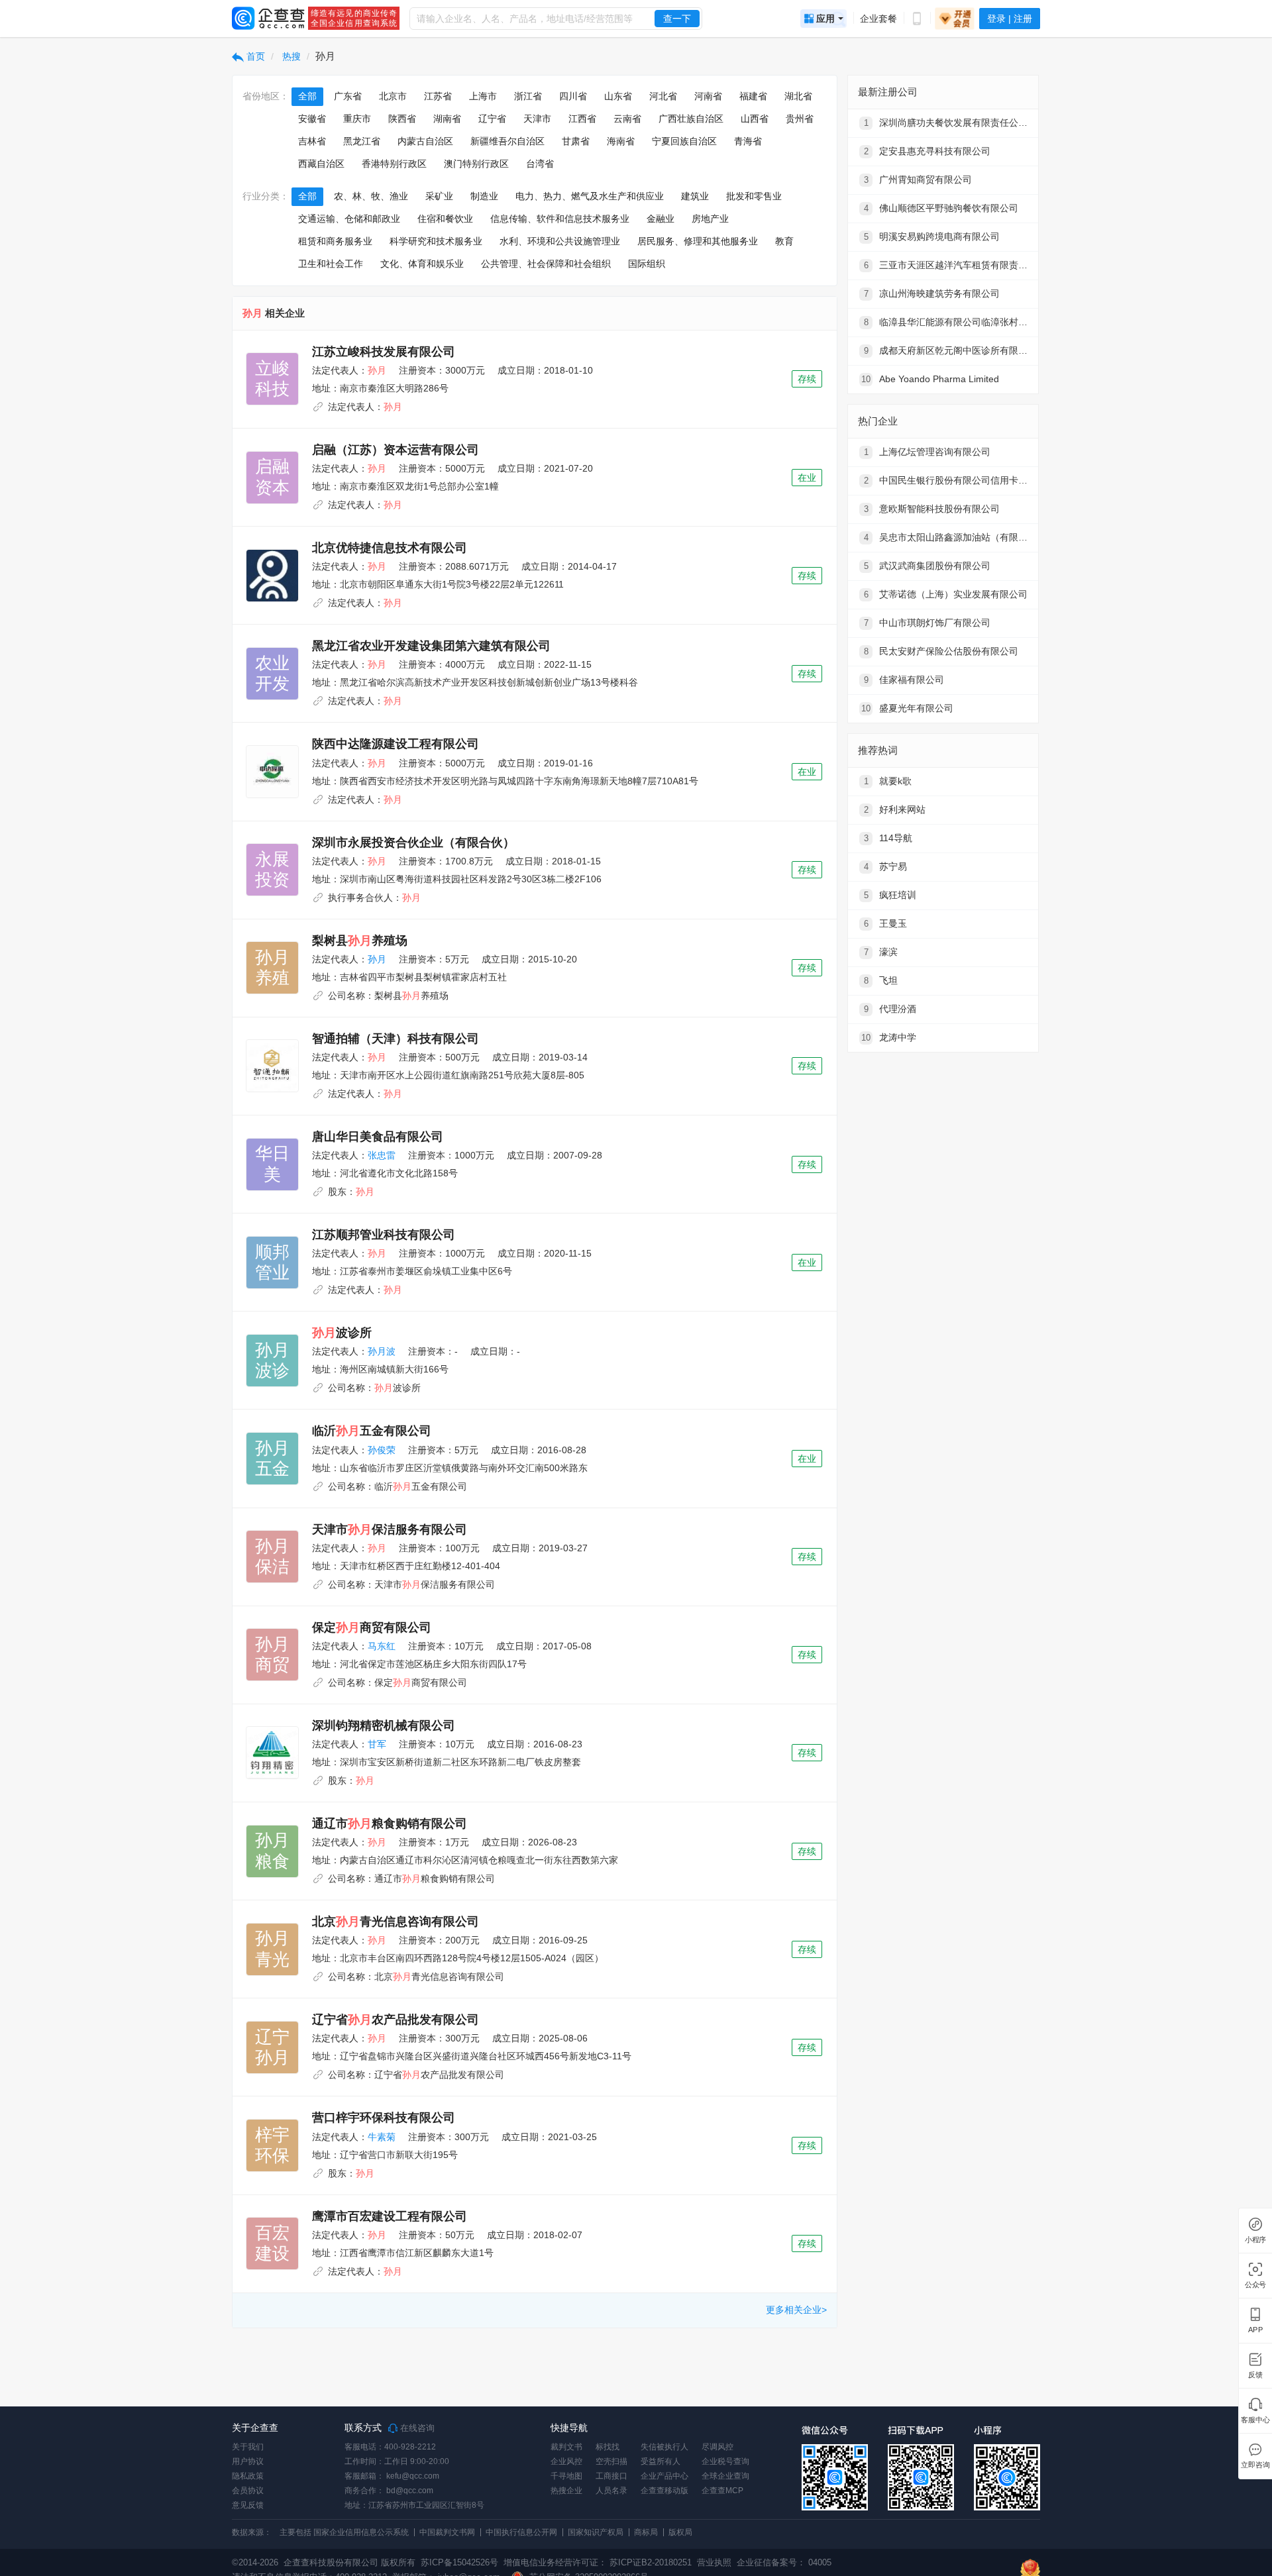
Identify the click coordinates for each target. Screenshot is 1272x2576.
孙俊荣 (382, 1450)
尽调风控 (717, 2447)
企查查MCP (722, 2491)
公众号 (1255, 2285)
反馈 (1255, 2375)
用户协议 (248, 2461)
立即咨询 (1255, 2465)
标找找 (608, 2447)
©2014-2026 (255, 2562)
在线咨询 (416, 2428)
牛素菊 (382, 2137)
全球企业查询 (725, 2476)
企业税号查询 (725, 2461)
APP (1255, 2330)
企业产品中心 (664, 2476)
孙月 (377, 959)
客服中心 (1255, 2420)
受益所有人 (661, 2461)
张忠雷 (382, 1155)
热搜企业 (566, 2491)
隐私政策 (248, 2476)
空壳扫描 (611, 2461)
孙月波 (382, 1351)
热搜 (290, 56)
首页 (254, 56)
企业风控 (566, 2461)
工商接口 (611, 2476)
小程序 (1255, 2240)
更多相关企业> (796, 2310)
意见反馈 (248, 2505)
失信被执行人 (664, 2447)
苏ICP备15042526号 (459, 2562)
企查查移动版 (664, 2491)
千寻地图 (566, 2476)
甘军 (377, 1744)
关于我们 (248, 2447)
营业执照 (713, 2562)
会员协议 (248, 2491)
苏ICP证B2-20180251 (651, 2562)
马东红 (382, 1646)
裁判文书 (566, 2447)
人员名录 (611, 2491)
